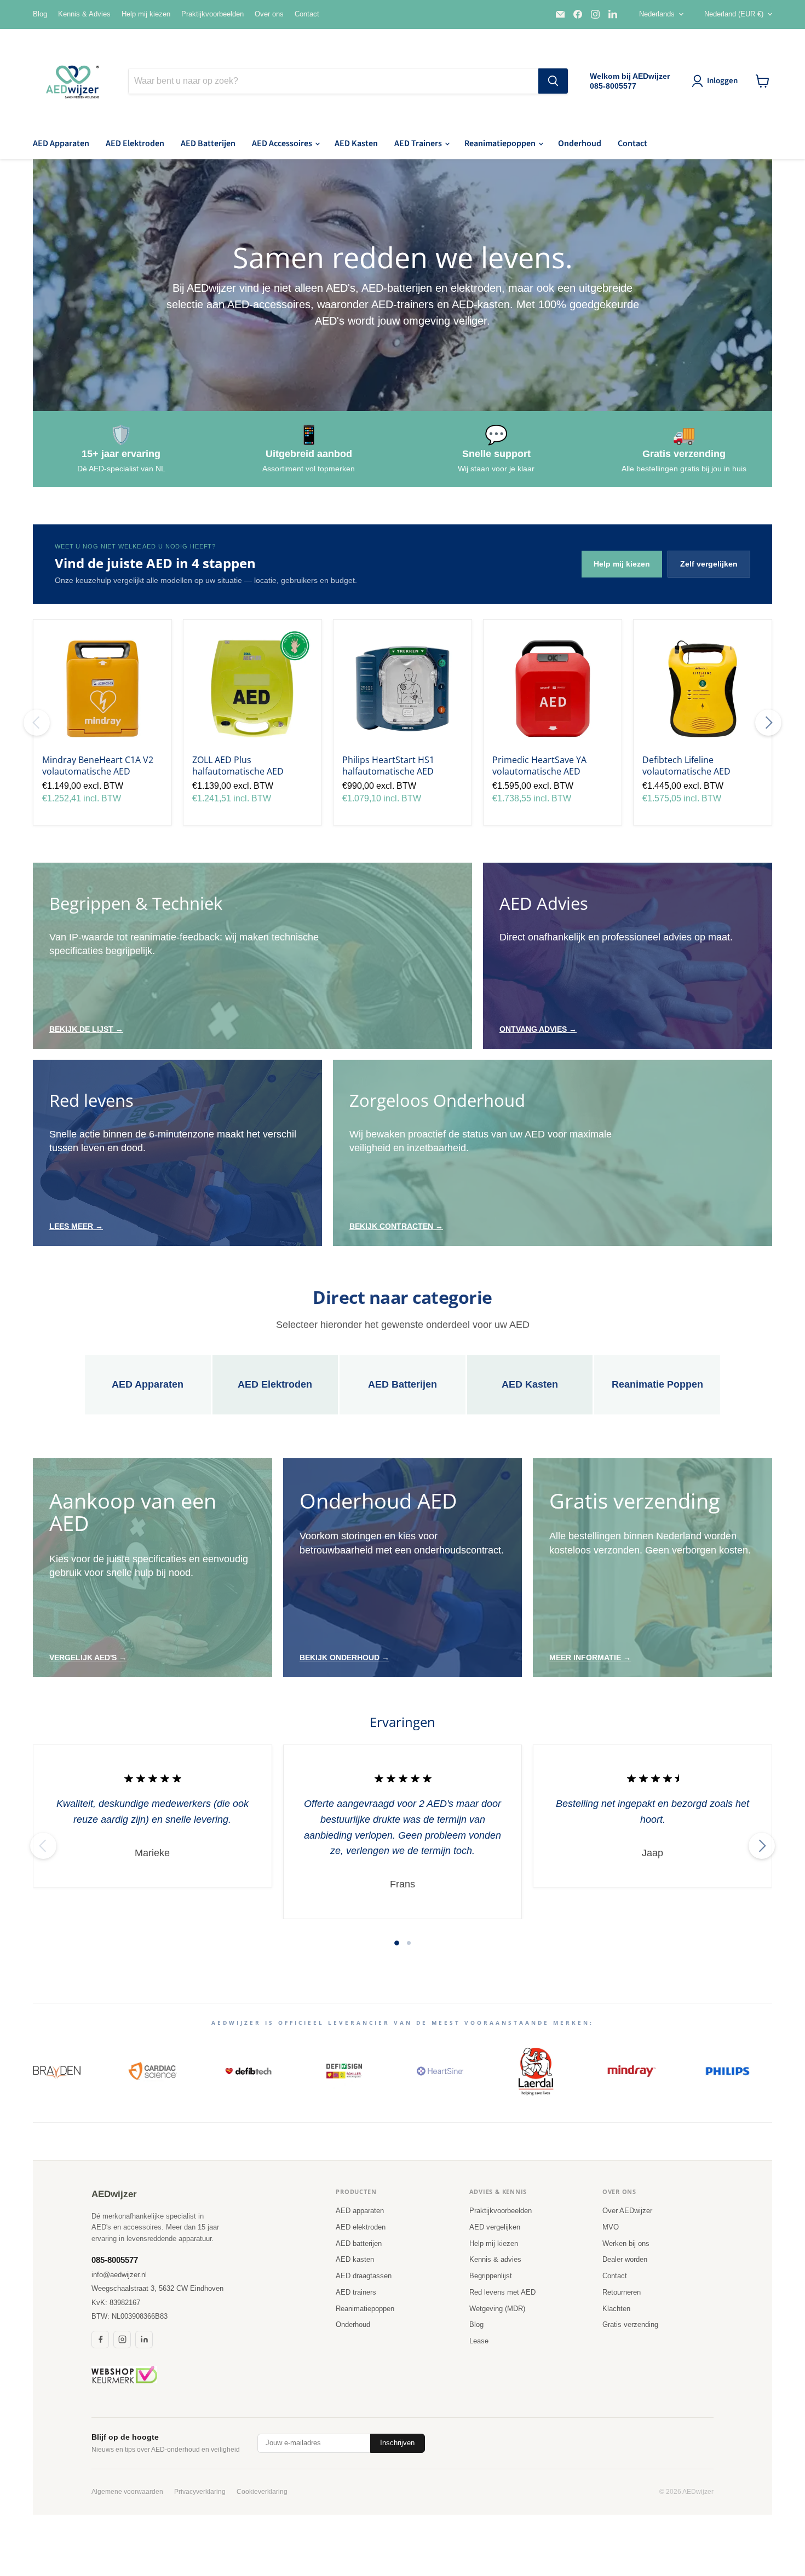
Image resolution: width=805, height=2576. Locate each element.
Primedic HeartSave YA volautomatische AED (539, 766)
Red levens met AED (502, 2292)
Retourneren (622, 2292)
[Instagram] (122, 2340)
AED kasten (355, 2259)
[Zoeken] (553, 81)
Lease (479, 2341)
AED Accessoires (283, 143)
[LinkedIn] (144, 2340)
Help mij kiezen (146, 14)
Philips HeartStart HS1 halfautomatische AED (388, 766)
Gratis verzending (630, 2324)
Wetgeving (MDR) (497, 2309)
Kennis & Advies (84, 14)
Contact (307, 14)
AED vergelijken (495, 2227)
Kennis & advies (495, 2259)
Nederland (734, 14)
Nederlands (657, 14)
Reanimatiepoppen (501, 143)
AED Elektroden (135, 143)
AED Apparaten (61, 143)
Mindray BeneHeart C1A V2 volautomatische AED (98, 766)
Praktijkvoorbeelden (212, 14)
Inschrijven (397, 2443)
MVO (611, 2227)
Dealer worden (625, 2259)
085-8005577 (115, 2260)
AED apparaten (360, 2211)
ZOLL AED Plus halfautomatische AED (238, 766)
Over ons (269, 14)
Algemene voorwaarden (127, 2492)
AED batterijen (359, 2243)
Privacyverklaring (200, 2492)
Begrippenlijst (491, 2276)
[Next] (768, 723)
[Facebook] (100, 2340)
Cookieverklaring (262, 2492)
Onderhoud (580, 143)
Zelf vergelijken (709, 564)
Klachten (616, 2309)
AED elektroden (361, 2227)
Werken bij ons (626, 2243)
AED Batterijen (208, 143)
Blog (40, 14)
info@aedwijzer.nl (119, 2275)
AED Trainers (419, 143)
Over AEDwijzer (627, 2211)
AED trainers (356, 2292)
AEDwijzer (114, 2194)
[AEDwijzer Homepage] (74, 81)
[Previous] (37, 723)
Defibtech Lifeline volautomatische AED (686, 766)
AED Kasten (356, 143)
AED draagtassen (364, 2276)
